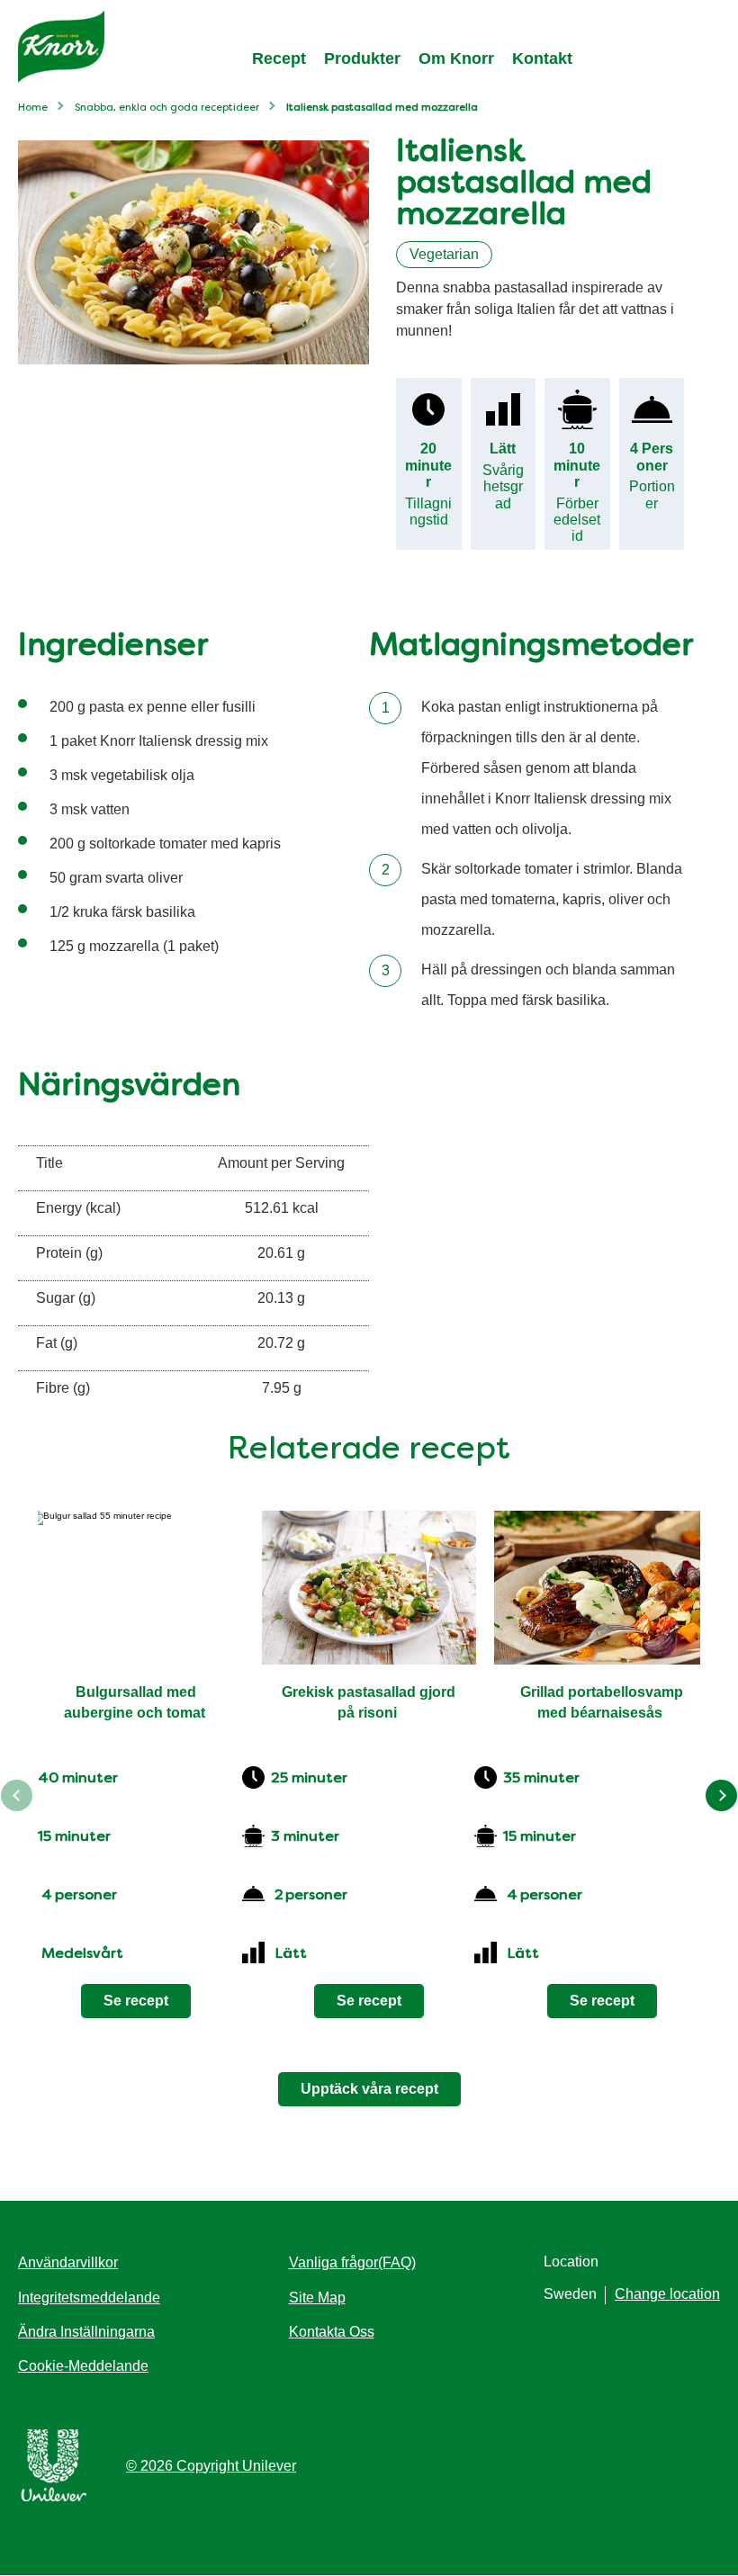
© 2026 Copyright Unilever (211, 2466)
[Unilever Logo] (54, 2498)
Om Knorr (456, 58)
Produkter (362, 58)
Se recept (136, 2001)
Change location (667, 2294)
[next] (721, 1795)
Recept (279, 58)
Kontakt (542, 58)
